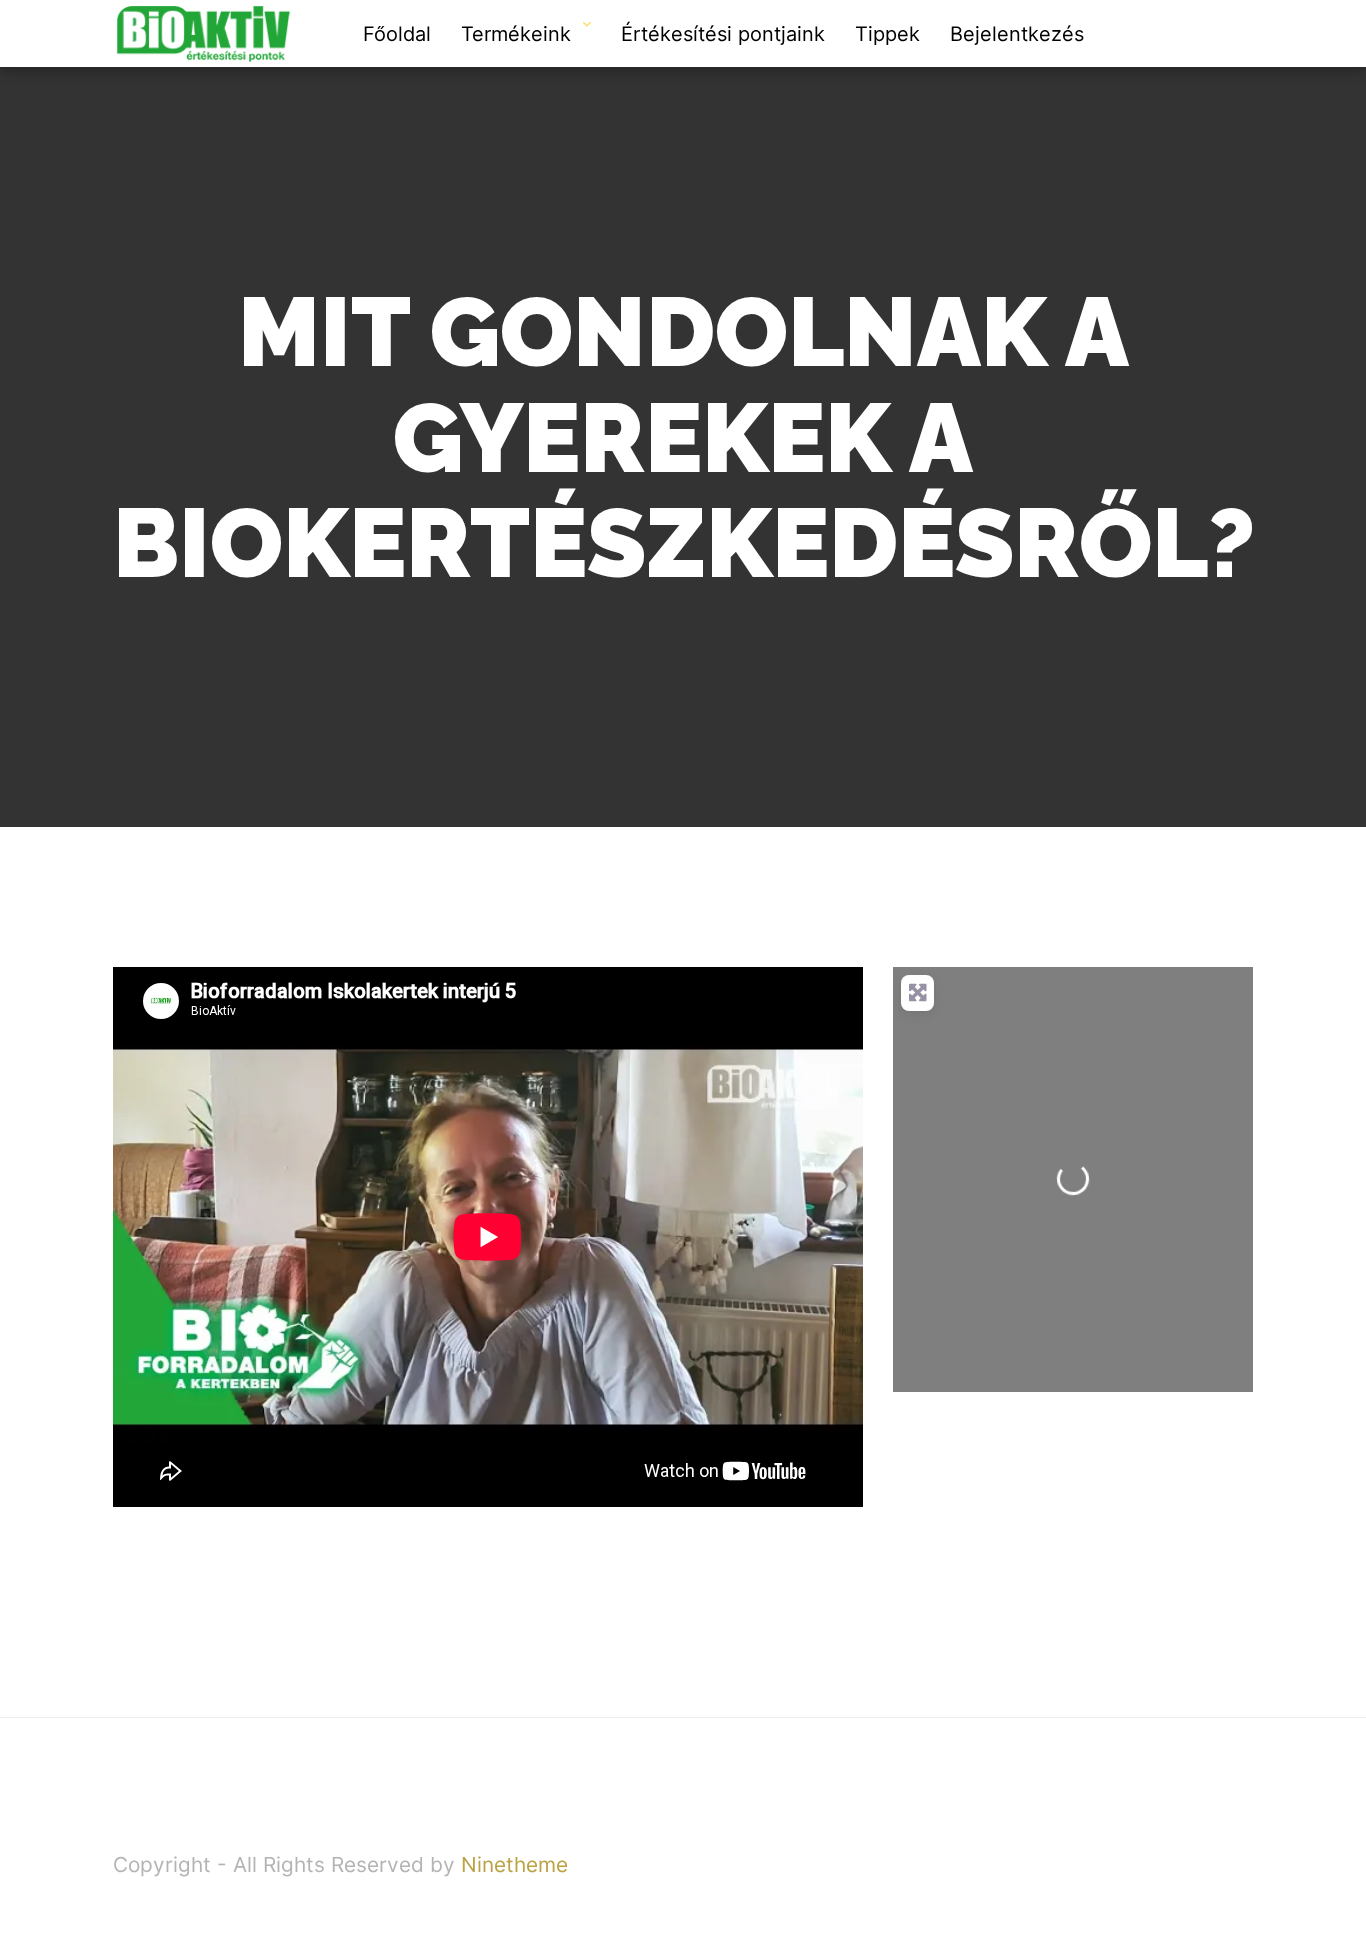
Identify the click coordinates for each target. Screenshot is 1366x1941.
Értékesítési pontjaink (723, 34)
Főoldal (397, 34)
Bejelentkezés (1017, 34)
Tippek (887, 34)
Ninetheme (514, 1864)
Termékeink (516, 34)
